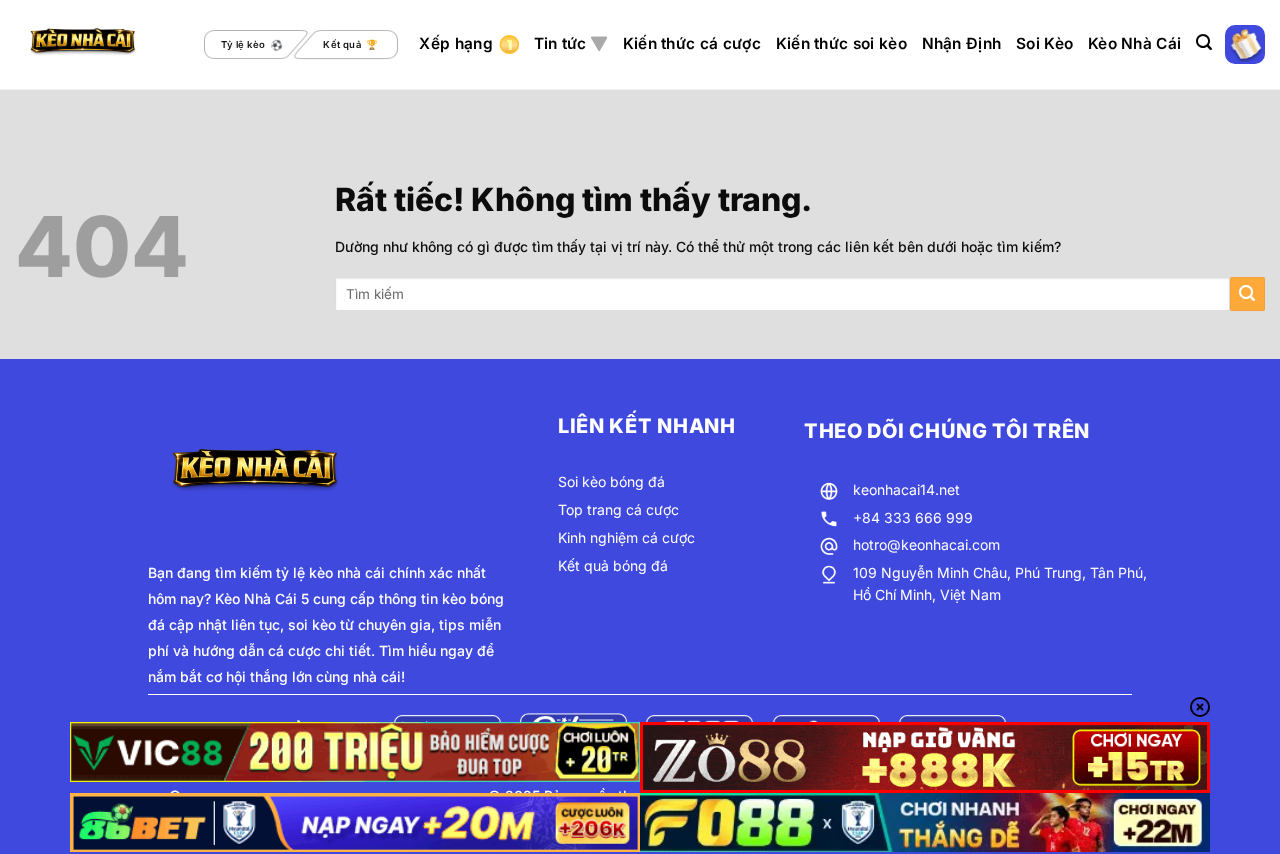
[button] (1204, 42)
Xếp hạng (455, 43)
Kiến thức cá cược (692, 43)
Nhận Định (962, 43)
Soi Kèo (1044, 43)
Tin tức (560, 43)
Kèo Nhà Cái (1134, 43)
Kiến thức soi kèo (841, 43)
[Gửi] (1247, 294)
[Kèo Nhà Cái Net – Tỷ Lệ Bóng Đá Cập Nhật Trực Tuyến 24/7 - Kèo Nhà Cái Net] (99, 45)
